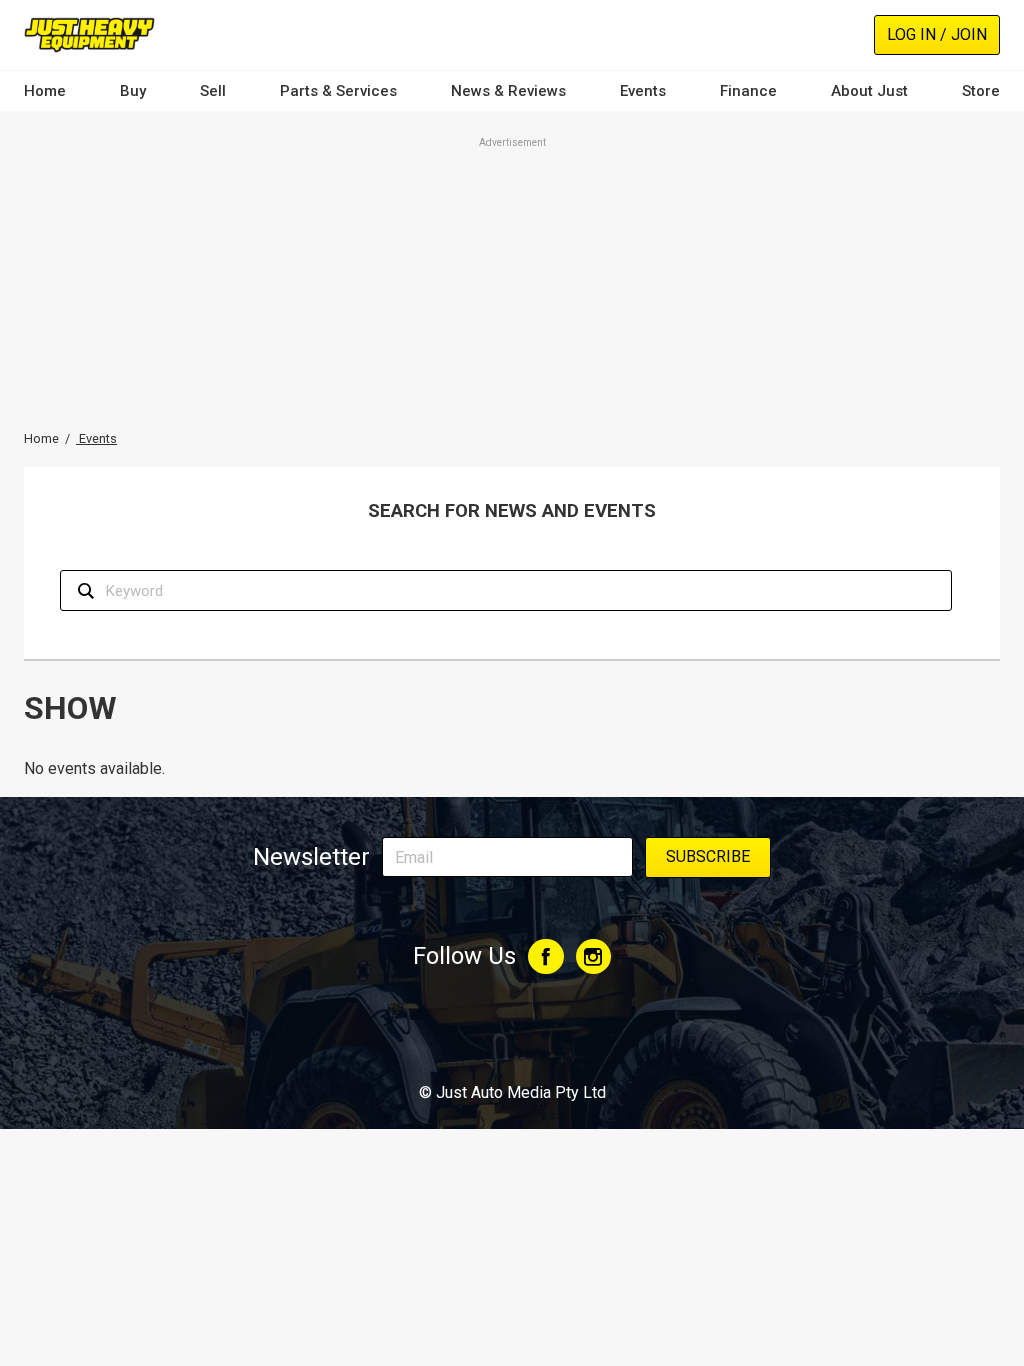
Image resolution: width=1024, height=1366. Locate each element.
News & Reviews (508, 91)
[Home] (89, 34)
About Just (869, 91)
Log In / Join (937, 34)
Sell (213, 91)
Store (981, 91)
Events (643, 91)
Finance (748, 91)
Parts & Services (338, 91)
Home (45, 91)
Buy (133, 91)
